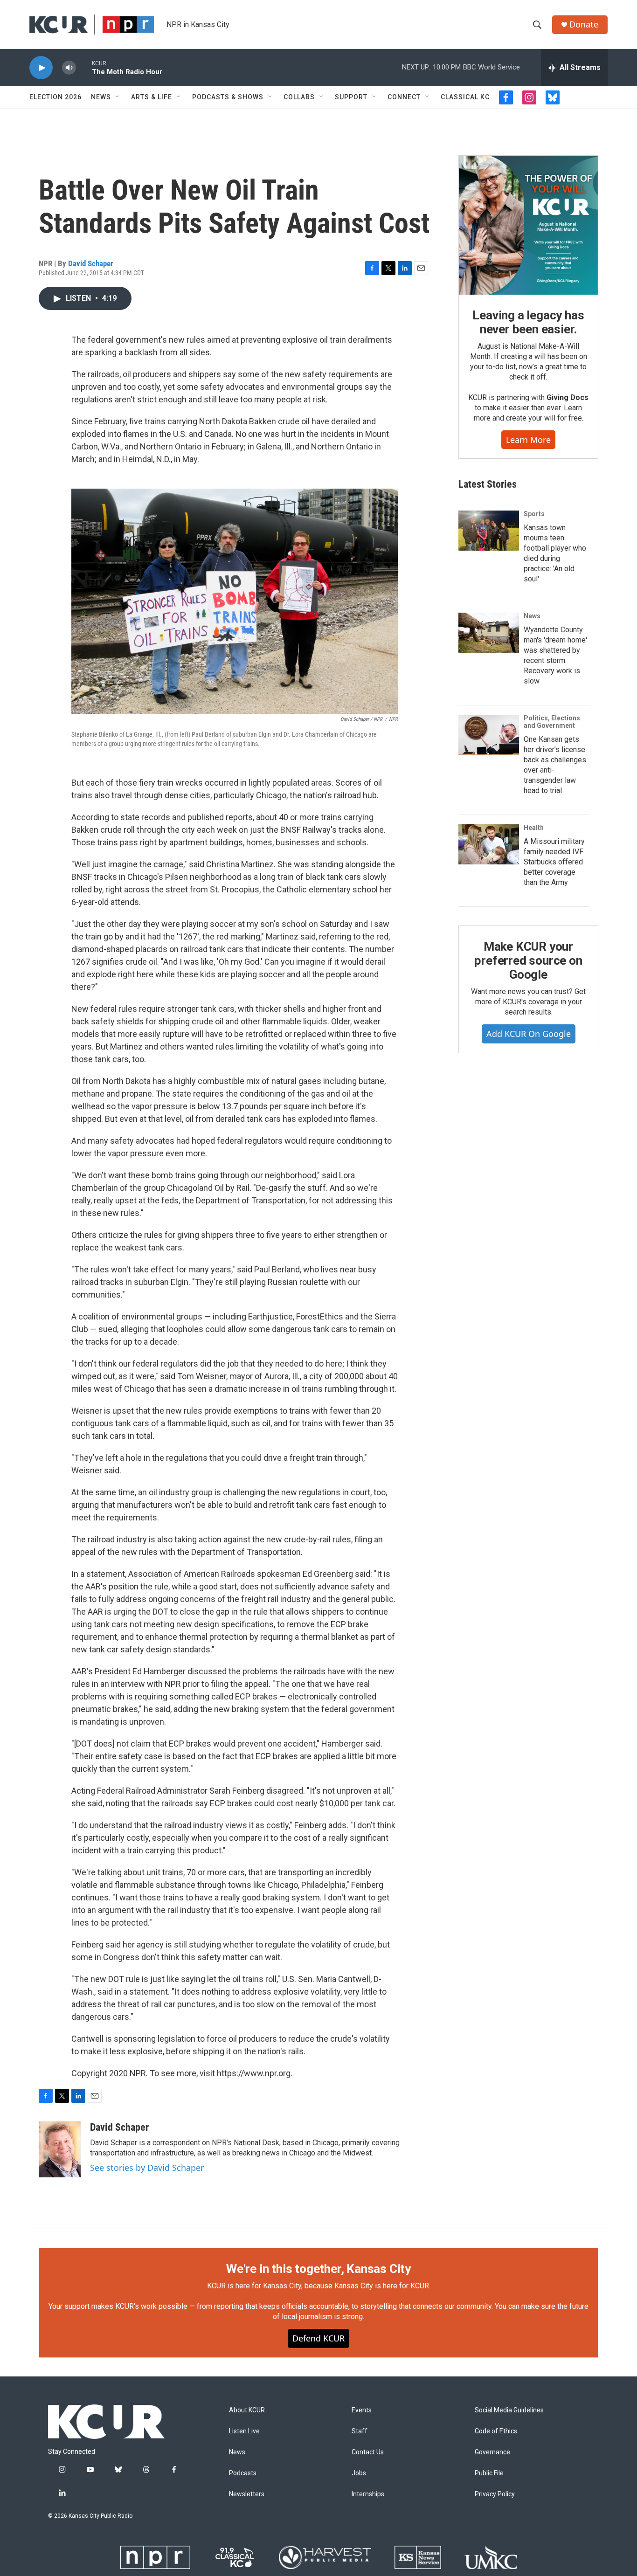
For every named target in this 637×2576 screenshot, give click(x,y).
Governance (492, 2452)
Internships (368, 2494)
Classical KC (465, 97)
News (101, 97)
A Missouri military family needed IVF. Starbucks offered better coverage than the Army (554, 862)
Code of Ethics (496, 2431)
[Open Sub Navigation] (118, 97)
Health (534, 828)
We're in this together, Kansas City (318, 2269)
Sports (534, 514)
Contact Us (368, 2452)
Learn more (528, 440)
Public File (489, 2473)
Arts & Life (152, 97)
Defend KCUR (318, 2338)
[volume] (69, 68)
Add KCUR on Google (529, 1034)
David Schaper (91, 263)
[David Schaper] (60, 2149)
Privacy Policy (495, 2494)
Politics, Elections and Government (552, 722)
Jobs (359, 2473)
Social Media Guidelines (509, 2410)
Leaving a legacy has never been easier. (528, 322)
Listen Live (244, 2431)
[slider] (84, 67)
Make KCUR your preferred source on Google (528, 960)
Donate (584, 24)
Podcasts (243, 2473)
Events (362, 2410)
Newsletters (247, 2494)
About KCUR (247, 2410)
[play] (41, 68)
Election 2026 (55, 97)
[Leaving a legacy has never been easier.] (528, 225)
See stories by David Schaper (147, 2168)
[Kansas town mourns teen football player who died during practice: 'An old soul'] (489, 531)
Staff (360, 2431)
